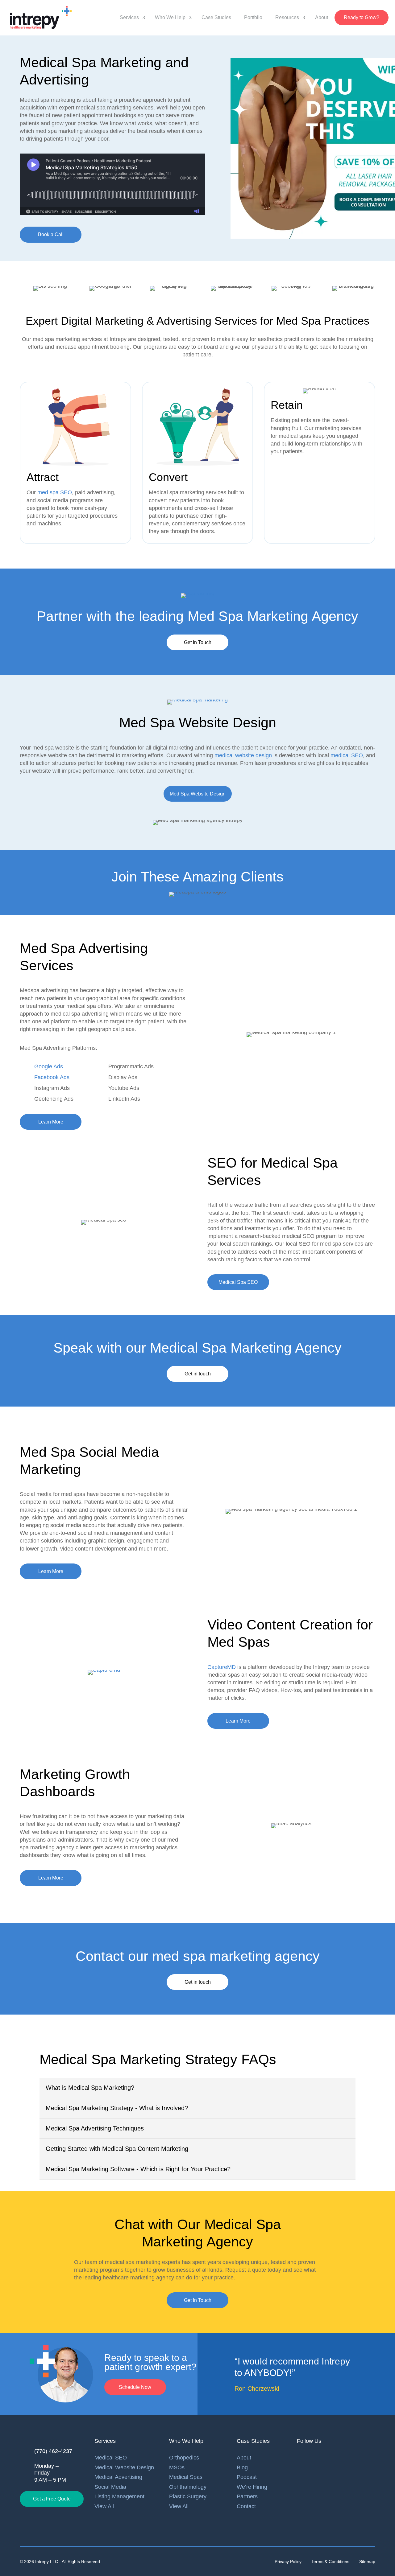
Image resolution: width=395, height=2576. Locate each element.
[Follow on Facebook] (313, 2458)
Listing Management (119, 2496)
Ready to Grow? (362, 17)
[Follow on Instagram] (337, 2458)
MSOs (177, 2467)
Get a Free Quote (52, 2499)
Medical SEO (111, 2458)
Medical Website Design (124, 2467)
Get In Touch (198, 642)
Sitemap (367, 2562)
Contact (246, 2506)
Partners (247, 2496)
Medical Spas (186, 2477)
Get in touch (198, 1374)
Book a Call (51, 234)
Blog (242, 2467)
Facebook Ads (52, 1077)
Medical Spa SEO (238, 1282)
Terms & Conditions (330, 2562)
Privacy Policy (288, 2562)
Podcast (247, 2477)
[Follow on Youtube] (325, 2458)
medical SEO (347, 755)
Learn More (51, 1122)
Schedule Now (135, 2387)
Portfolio (253, 17)
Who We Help (170, 17)
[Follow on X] (348, 2458)
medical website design (243, 755)
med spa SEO (55, 492)
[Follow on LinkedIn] (301, 2458)
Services (129, 17)
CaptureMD (222, 1667)
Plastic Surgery (188, 2496)
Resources (287, 17)
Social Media (110, 2487)
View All (104, 2506)
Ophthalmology (188, 2487)
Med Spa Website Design (198, 794)
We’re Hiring (252, 2487)
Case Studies (216, 17)
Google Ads (49, 1066)
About (322, 17)
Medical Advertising (118, 2477)
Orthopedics (184, 2458)
